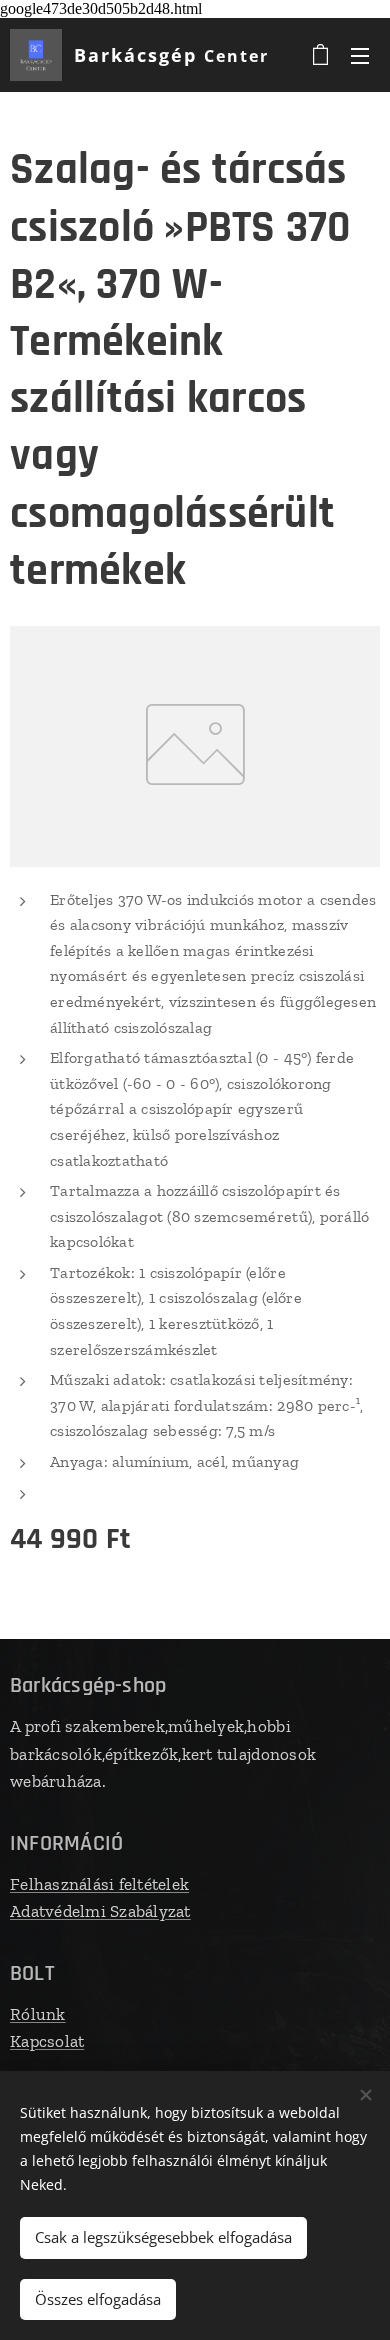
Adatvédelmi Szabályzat (100, 1911)
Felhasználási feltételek (99, 1884)
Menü (360, 55)
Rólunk (38, 2014)
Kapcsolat (47, 2041)
